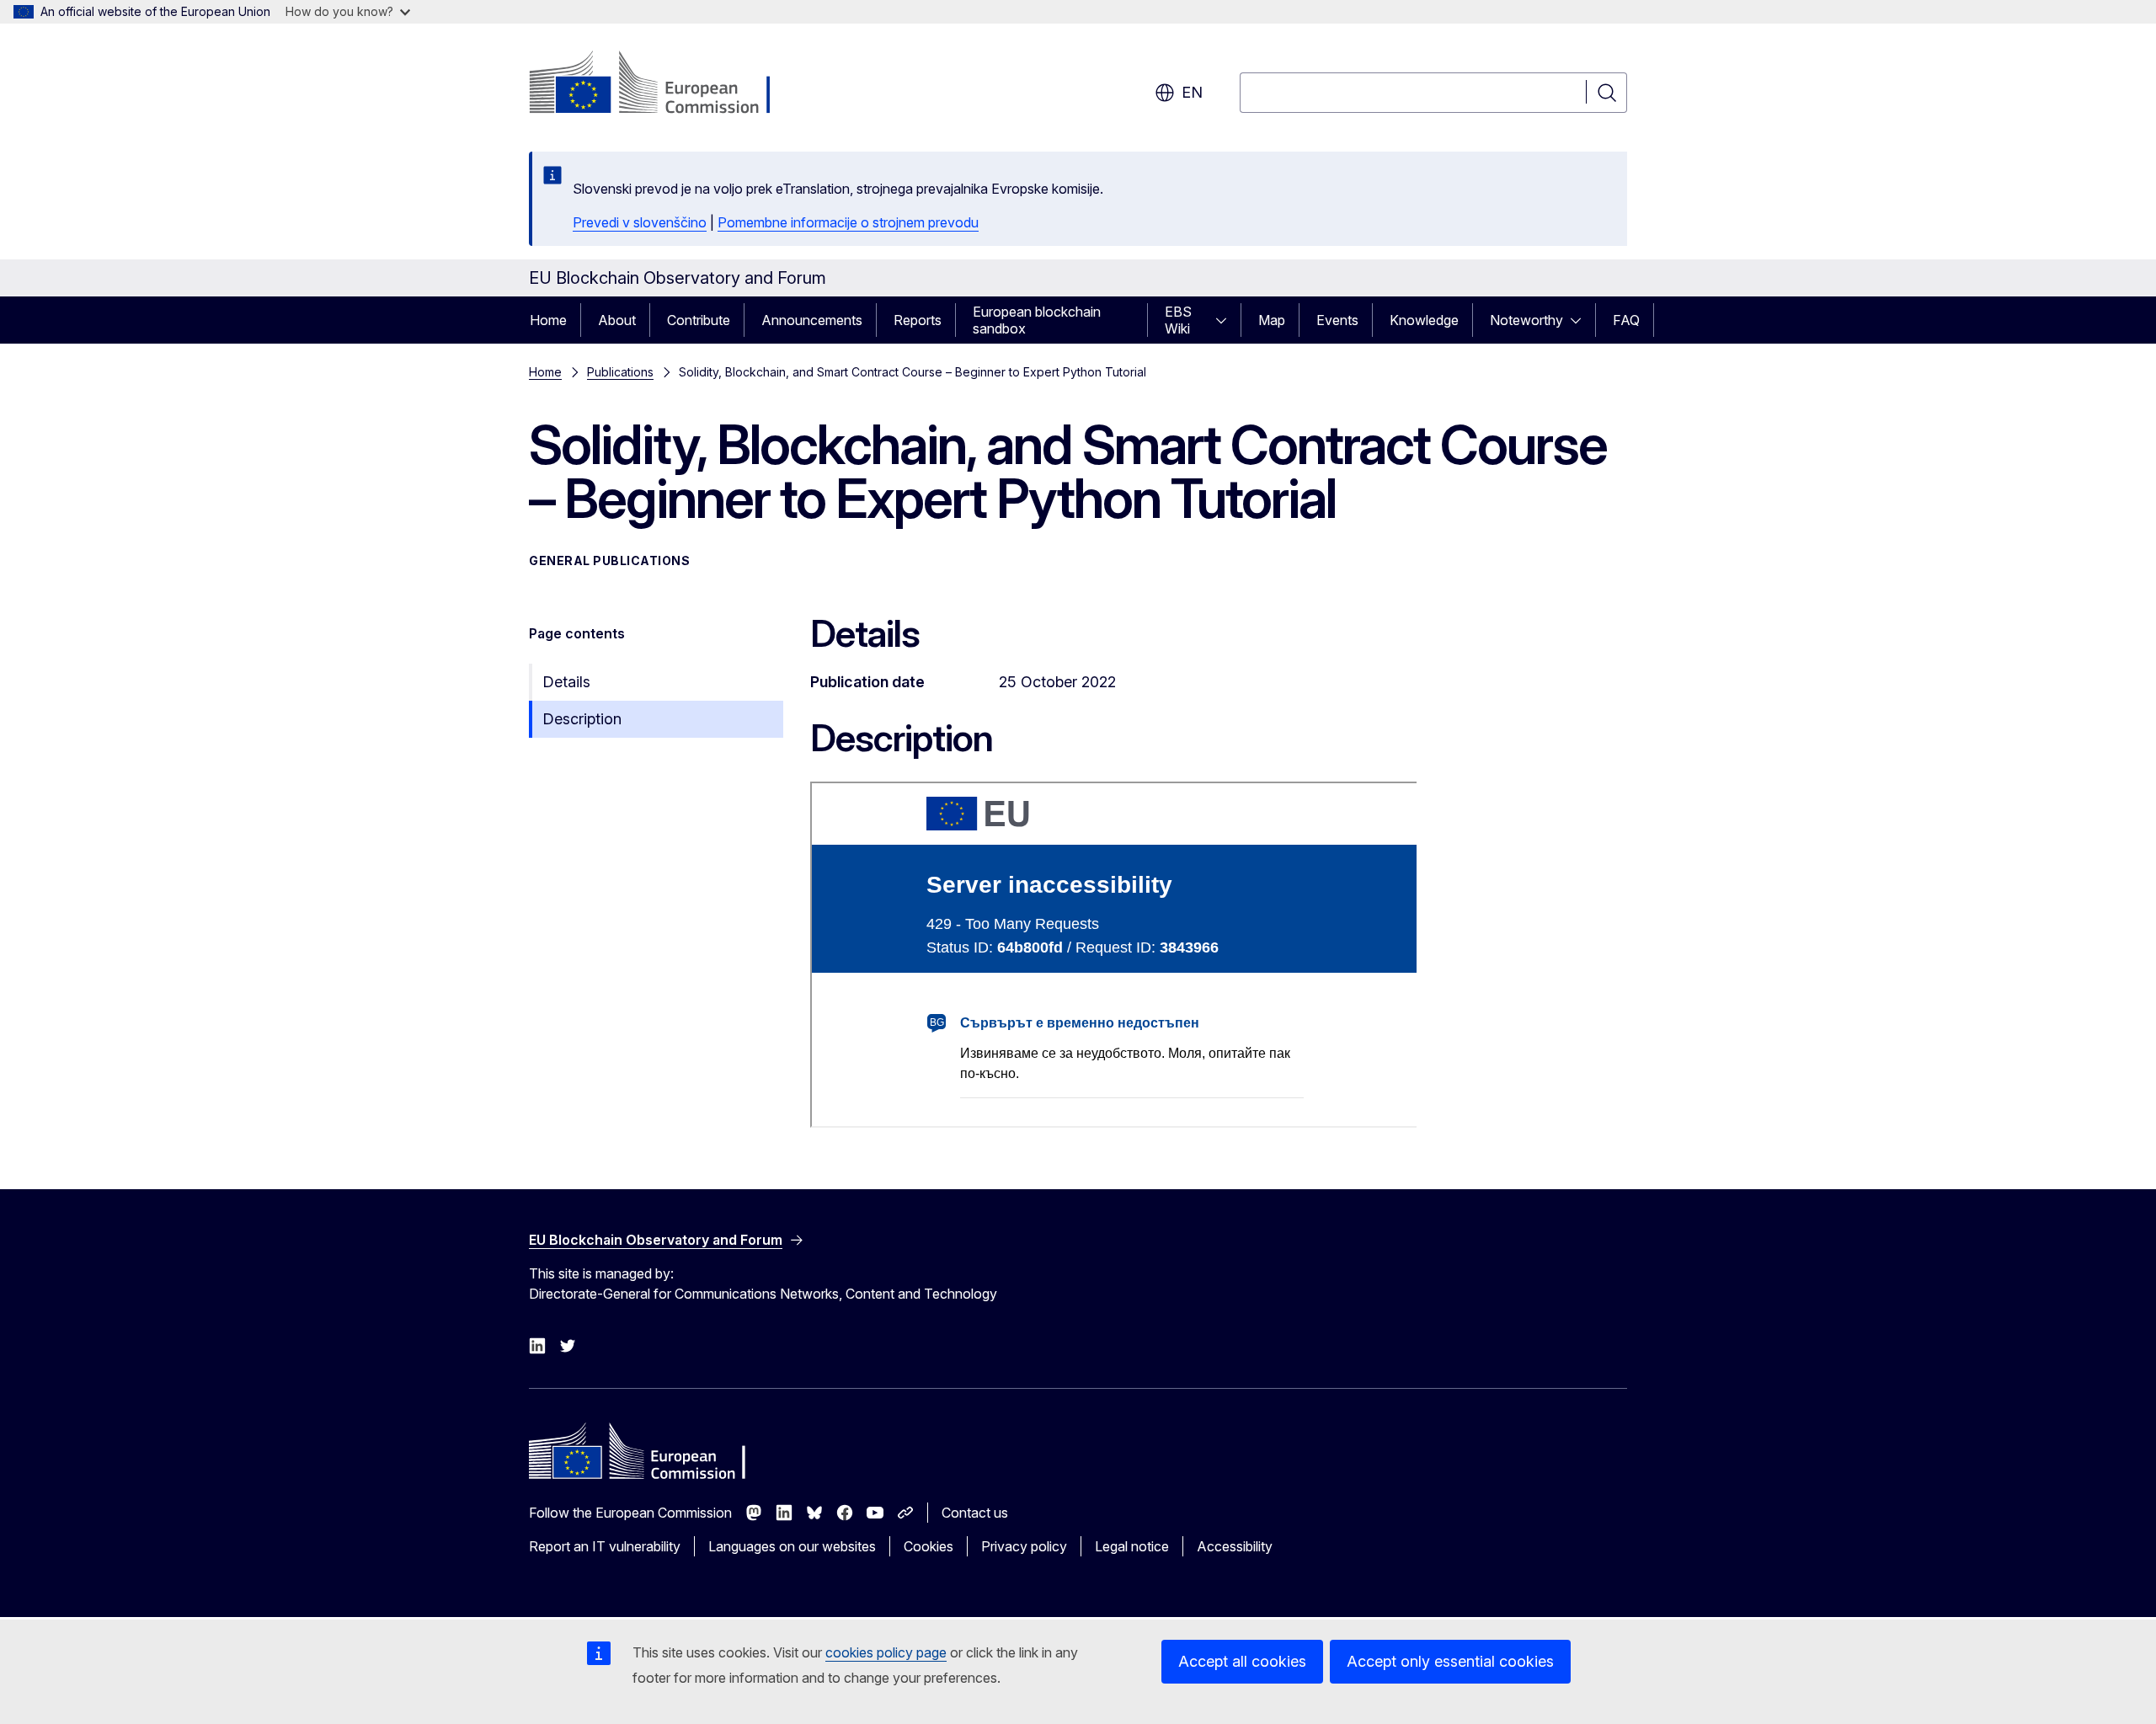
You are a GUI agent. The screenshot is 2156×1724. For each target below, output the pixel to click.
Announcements (812, 320)
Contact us (975, 1513)
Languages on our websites (792, 1546)
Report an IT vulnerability (605, 1546)
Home (548, 320)
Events (1337, 320)
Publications (620, 372)
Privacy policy (1024, 1546)
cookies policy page (886, 1652)
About (617, 320)
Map (1272, 320)
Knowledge (1424, 320)
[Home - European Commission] (665, 84)
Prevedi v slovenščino (640, 222)
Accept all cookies (1242, 1661)
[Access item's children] (1226, 320)
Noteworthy (1526, 320)
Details (566, 682)
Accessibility (1235, 1546)
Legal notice (1132, 1546)
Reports (918, 320)
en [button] (1192, 92)
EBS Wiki (1178, 320)
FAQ (1626, 320)
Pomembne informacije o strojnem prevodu (848, 222)
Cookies (929, 1546)
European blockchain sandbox (1037, 320)
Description (582, 719)
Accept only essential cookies (1450, 1661)
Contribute (699, 320)
